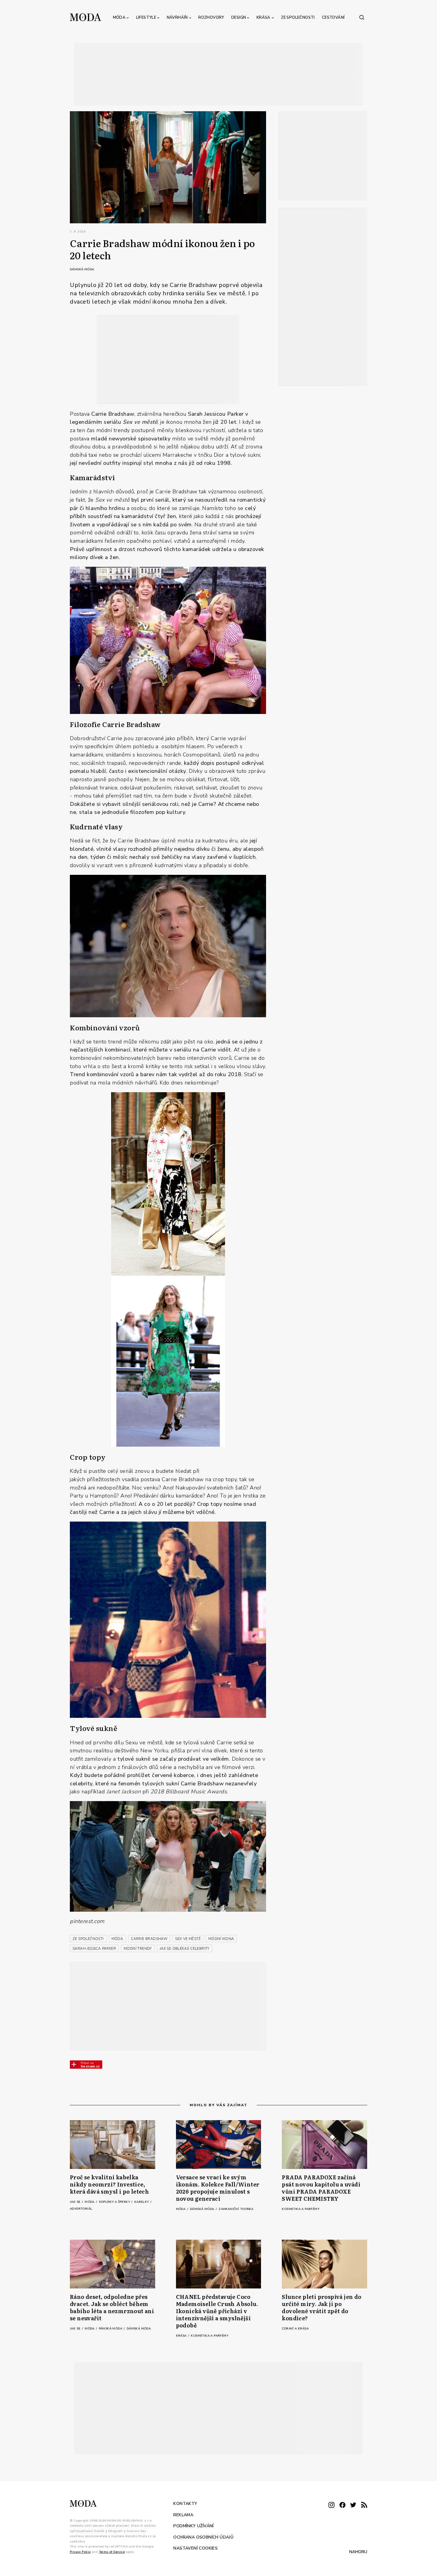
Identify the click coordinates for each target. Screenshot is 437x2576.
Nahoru (358, 2552)
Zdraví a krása (295, 2329)
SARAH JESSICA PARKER (94, 1949)
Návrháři (177, 18)
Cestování (333, 18)
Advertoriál (81, 2209)
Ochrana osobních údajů (203, 2537)
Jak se (76, 2202)
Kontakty (185, 2504)
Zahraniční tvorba (236, 2209)
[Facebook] (342, 2505)
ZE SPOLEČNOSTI (88, 1939)
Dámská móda (82, 269)
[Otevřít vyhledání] (362, 17)
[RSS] (364, 2505)
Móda (119, 18)
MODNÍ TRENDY (138, 1949)
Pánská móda (111, 2329)
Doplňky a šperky (115, 2202)
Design (239, 18)
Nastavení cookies (195, 2548)
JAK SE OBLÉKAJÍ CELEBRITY (185, 1949)
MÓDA (117, 1939)
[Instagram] (331, 2505)
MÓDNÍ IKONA (221, 1939)
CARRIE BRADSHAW (149, 1939)
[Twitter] (353, 2505)
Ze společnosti (298, 18)
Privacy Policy (80, 2552)
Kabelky (142, 2202)
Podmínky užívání (193, 2526)
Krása (264, 18)
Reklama (183, 2515)
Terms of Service (112, 2552)
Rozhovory (211, 18)
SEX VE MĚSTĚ (188, 1939)
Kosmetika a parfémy (301, 2209)
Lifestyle (146, 18)
